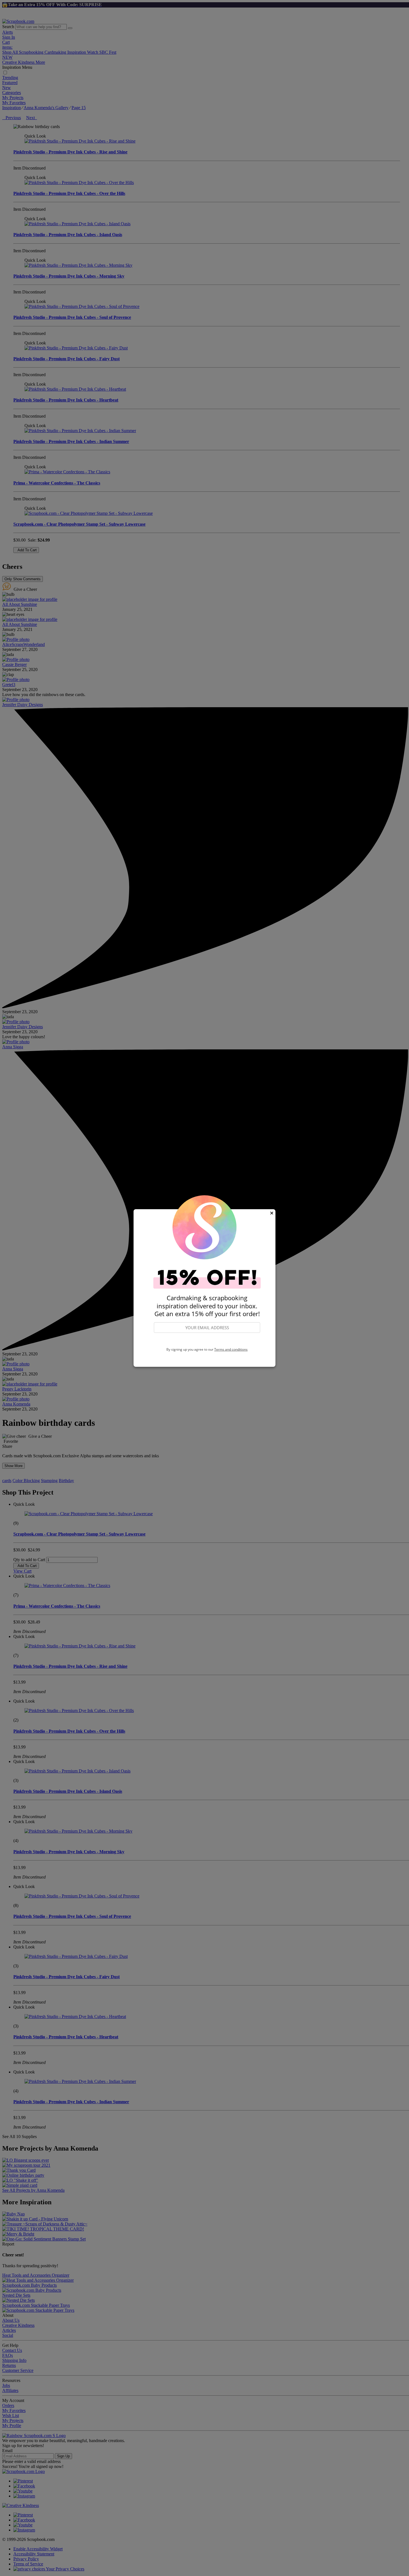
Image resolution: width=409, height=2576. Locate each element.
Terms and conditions (231, 1349)
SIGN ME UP (207, 1340)
